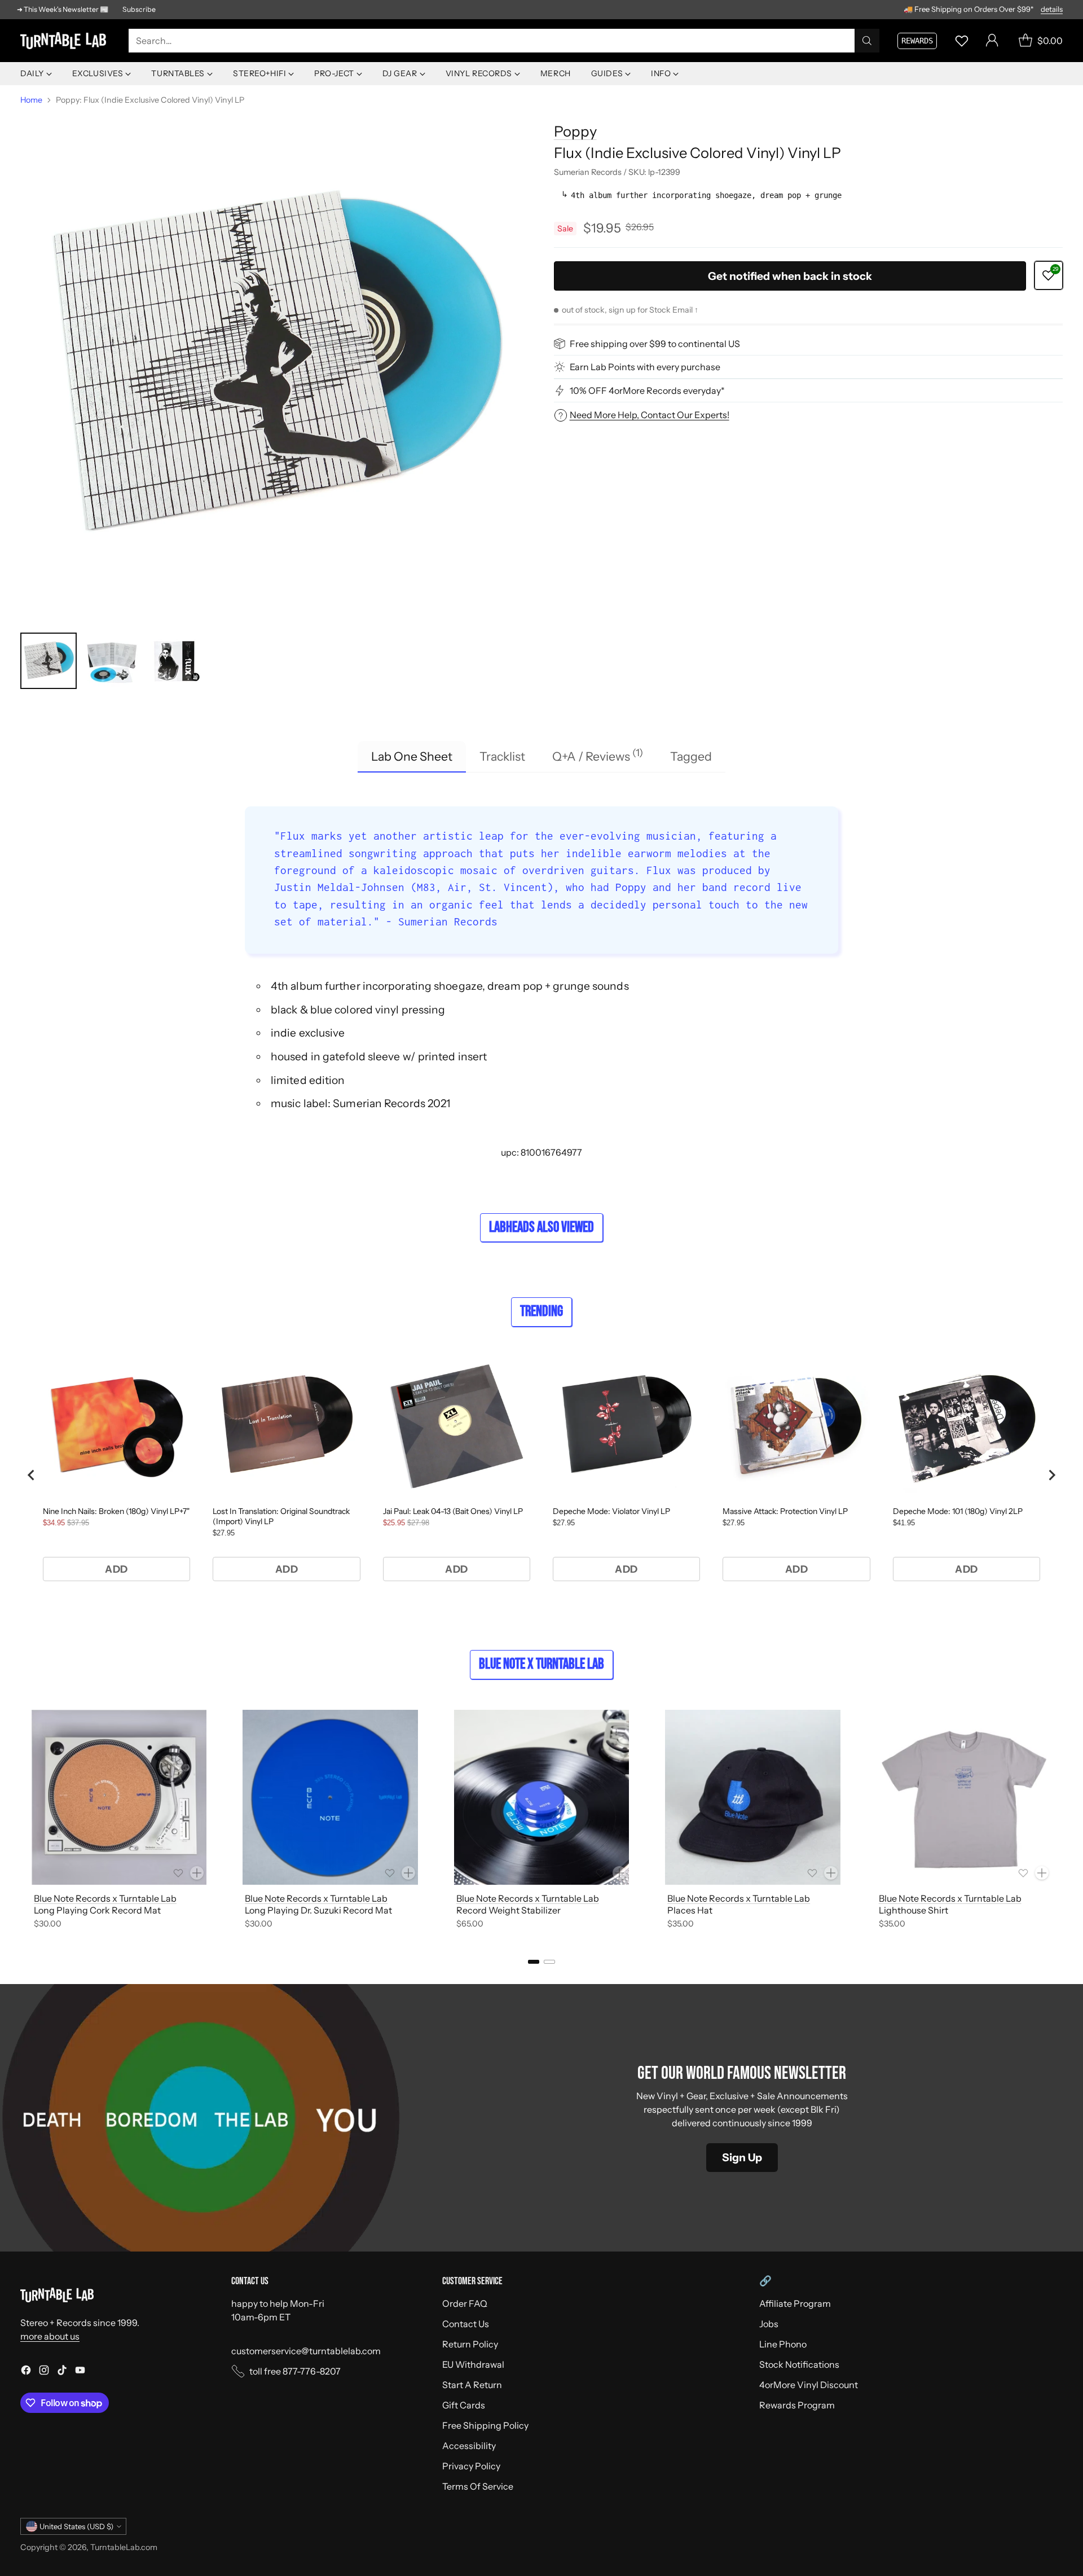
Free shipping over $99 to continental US (655, 344)
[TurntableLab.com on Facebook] (26, 2372)
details (1052, 10)
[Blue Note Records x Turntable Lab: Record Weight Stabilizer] (541, 1797)
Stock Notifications (799, 2364)
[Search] (867, 41)
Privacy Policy (471, 2466)
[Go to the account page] (992, 41)
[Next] (1063, 1821)
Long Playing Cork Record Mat (97, 1910)
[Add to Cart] (197, 1873)
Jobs (769, 2324)
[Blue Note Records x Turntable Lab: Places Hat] (752, 1797)
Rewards (917, 41)
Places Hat (690, 1910)
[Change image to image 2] (112, 661)
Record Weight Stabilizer (509, 1910)
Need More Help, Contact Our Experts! (650, 415)
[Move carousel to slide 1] (534, 1962)
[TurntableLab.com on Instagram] (44, 2372)
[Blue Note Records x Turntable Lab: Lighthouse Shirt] (964, 1797)
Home (31, 100)
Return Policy (470, 2344)
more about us (50, 2336)
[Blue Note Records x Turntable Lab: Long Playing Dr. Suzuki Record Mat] (330, 1797)
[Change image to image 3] (175, 661)
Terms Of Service (478, 2486)
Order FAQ (465, 2303)
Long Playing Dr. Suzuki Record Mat (318, 1910)
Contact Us (466, 2324)
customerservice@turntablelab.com (306, 2351)
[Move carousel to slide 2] (549, 1962)
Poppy (575, 131)
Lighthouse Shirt (913, 1910)
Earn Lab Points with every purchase (645, 367)
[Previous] (20, 1821)
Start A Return (472, 2385)
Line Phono (783, 2344)
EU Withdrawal (473, 2364)
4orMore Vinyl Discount (809, 2385)
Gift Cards (464, 2405)
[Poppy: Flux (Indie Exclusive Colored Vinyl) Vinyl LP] (275, 366)
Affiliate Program (795, 2303)
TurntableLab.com (124, 2547)
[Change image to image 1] (49, 661)
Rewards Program (797, 2405)
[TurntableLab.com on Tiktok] (62, 2372)
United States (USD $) (76, 2526)
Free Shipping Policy (485, 2425)
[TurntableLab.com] (65, 41)
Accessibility (469, 2446)
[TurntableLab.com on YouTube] (80, 2372)
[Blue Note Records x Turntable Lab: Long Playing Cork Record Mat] (119, 1797)
